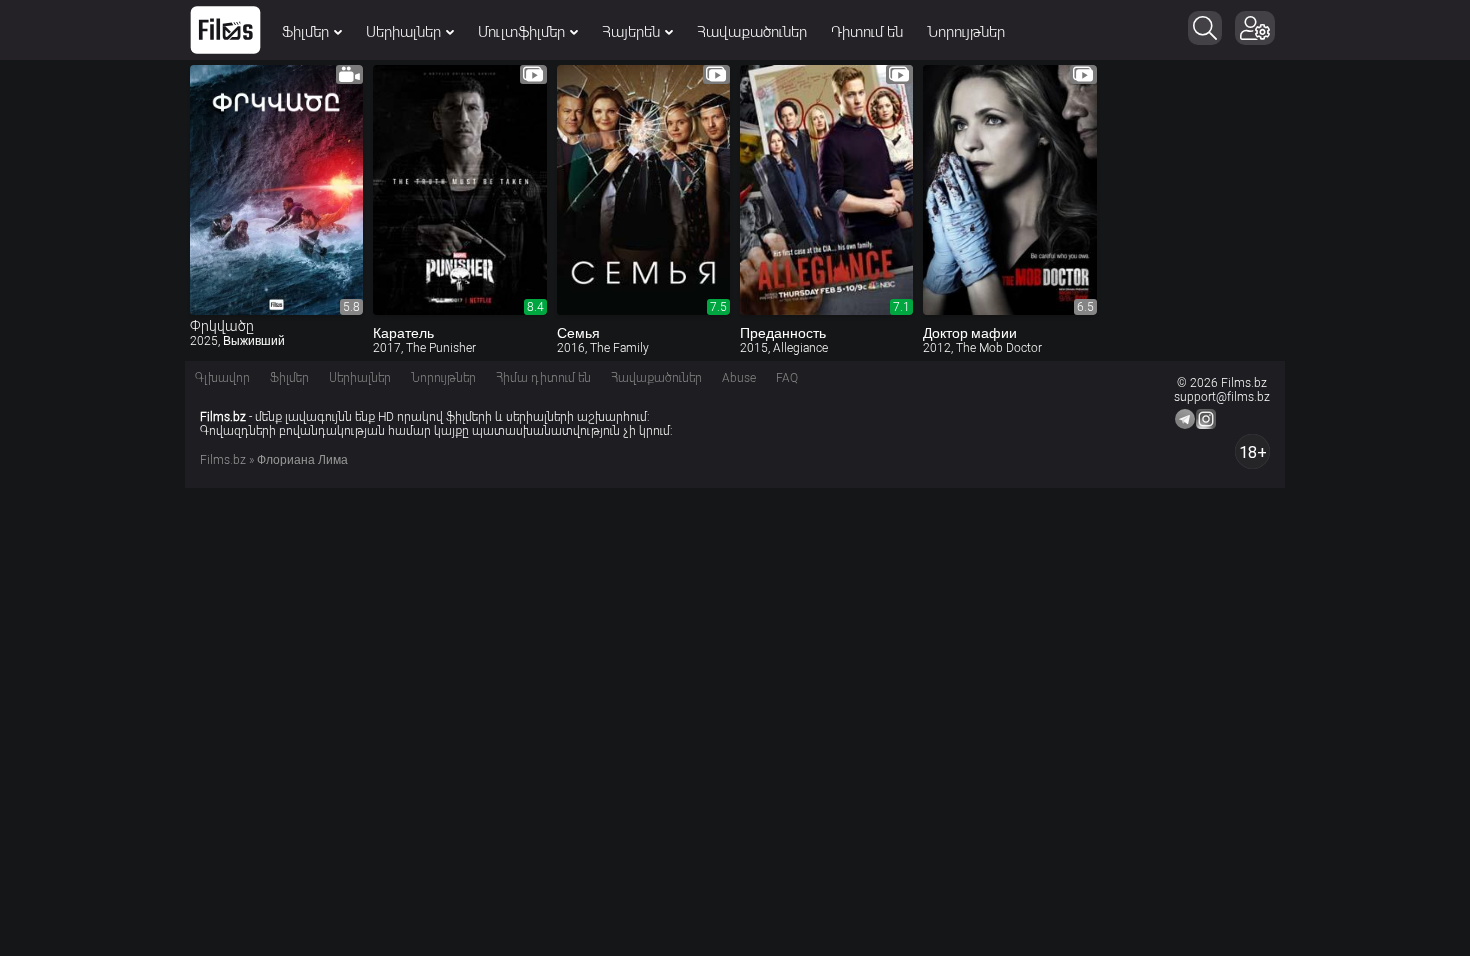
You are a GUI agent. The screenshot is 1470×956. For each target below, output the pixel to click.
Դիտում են (867, 32)
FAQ (787, 378)
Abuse (739, 378)
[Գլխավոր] (225, 30)
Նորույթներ (966, 32)
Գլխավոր (222, 378)
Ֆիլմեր (305, 32)
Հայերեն (631, 32)
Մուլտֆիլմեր (521, 32)
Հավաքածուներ (752, 32)
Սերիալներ (403, 32)
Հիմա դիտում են (543, 378)
